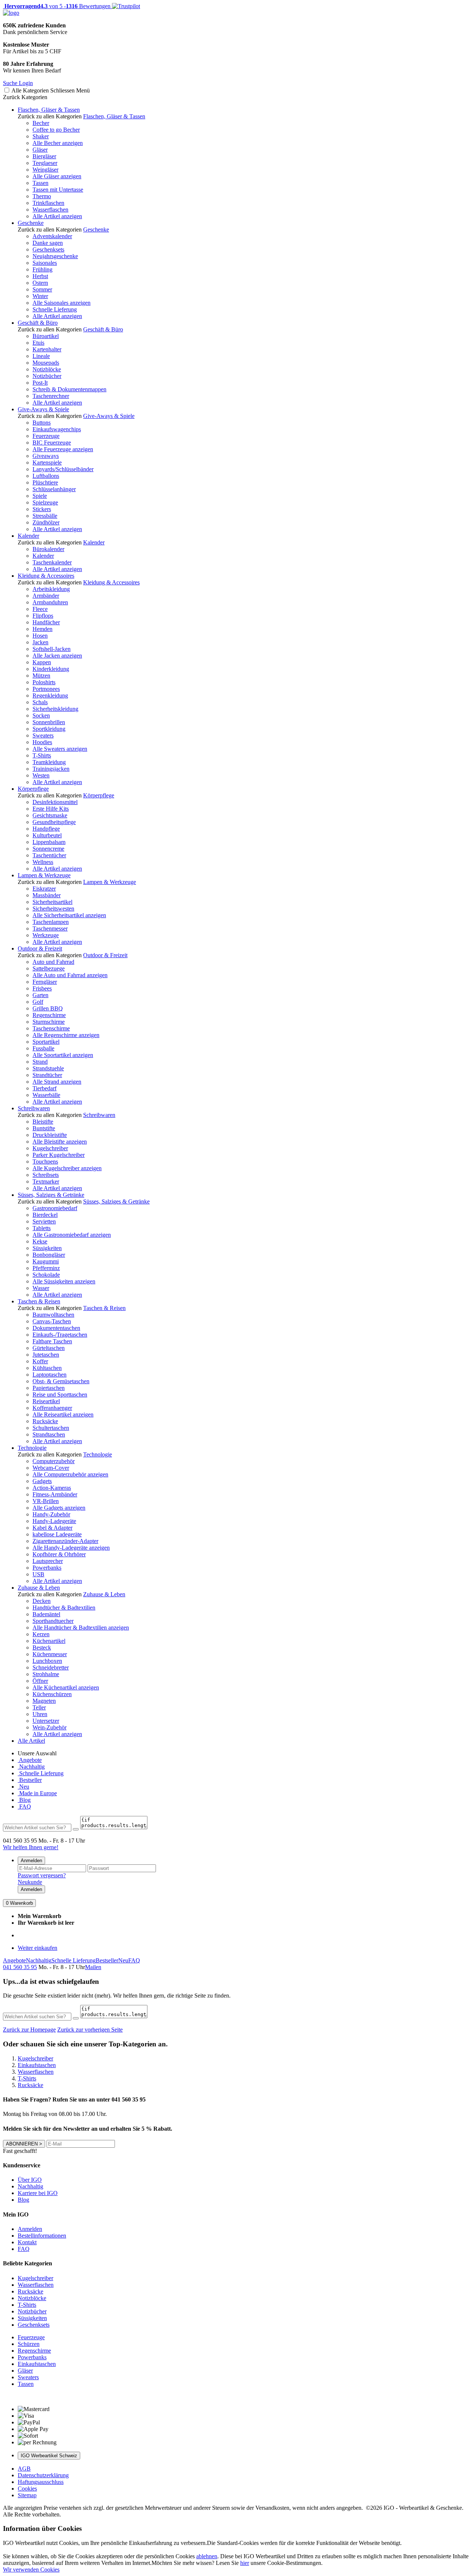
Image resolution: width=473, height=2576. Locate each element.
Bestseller (30, 1780)
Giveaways (46, 456)
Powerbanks (47, 1568)
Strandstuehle (48, 1068)
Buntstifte (44, 1128)
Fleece (40, 609)
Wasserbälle (46, 1095)
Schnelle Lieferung (55, 309)
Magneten (44, 1701)
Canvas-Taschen (52, 1321)
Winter (40, 296)
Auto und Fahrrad (53, 962)
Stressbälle (45, 516)
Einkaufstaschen (37, 2364)
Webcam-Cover (51, 1468)
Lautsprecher (48, 1561)
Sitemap (27, 2495)
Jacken (40, 642)
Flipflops (43, 616)
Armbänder (46, 596)
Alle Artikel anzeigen (57, 216)
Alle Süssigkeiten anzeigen (64, 1281)
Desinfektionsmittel (55, 802)
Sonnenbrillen (49, 722)
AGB (24, 2469)
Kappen (42, 662)
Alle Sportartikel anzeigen (63, 1055)
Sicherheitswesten (53, 909)
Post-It (40, 383)
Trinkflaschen (48, 203)
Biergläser (44, 156)
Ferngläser (45, 982)
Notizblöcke (47, 369)
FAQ (24, 1807)
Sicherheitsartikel (52, 902)
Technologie (32, 1448)
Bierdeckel (45, 1215)
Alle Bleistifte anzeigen (60, 1142)
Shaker (41, 136)
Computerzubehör (54, 1461)
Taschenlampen (51, 922)
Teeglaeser (45, 163)
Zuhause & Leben (39, 1588)
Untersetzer (46, 1721)
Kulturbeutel (47, 835)
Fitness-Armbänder (55, 1494)
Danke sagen (48, 243)
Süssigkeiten (47, 1248)
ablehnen (207, 2556)
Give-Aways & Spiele (43, 409)
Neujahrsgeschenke (55, 256)
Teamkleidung (49, 762)
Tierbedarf (45, 1088)
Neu (23, 1787)
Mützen (41, 676)
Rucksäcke (45, 1421)
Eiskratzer (44, 889)
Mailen (93, 1967)
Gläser (40, 150)
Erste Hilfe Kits (51, 809)
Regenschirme (49, 1015)
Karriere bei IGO (38, 2193)
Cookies (27, 2489)
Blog (24, 1800)
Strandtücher (47, 1075)
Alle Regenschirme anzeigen (66, 1035)
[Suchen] (76, 1829)
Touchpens (45, 1162)
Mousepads (46, 363)
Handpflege (46, 829)
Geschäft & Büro (38, 323)
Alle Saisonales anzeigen (62, 303)
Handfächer (46, 622)
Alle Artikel (31, 1741)
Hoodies (42, 742)
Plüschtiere (45, 482)
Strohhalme (46, 1674)
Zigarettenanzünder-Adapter (65, 1541)
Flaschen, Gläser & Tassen (49, 110)
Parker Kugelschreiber (59, 1155)
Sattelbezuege (49, 968)
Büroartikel (46, 336)
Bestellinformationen (42, 2236)
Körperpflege (33, 789)
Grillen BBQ (48, 1008)
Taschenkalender (52, 562)
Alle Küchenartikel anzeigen (66, 1687)
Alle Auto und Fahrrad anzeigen (70, 975)
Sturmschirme (49, 1022)
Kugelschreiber (50, 1148)
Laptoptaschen (50, 1375)
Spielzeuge (45, 502)
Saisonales (45, 263)
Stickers (42, 509)
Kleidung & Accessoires (46, 576)
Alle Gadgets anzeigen (59, 1508)
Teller (39, 1707)
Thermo (42, 196)
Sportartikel (46, 1042)
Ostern (40, 283)
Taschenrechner (51, 396)
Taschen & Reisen (39, 1301)
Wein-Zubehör (50, 1727)
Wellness (43, 862)
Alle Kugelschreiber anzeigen (67, 1168)
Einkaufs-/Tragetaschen (60, 1335)
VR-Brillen (46, 1501)
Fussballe (43, 1048)
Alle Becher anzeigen (58, 143)
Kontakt (27, 2242)
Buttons (42, 423)
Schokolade (46, 1275)
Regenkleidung (50, 696)
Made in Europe (37, 1793)
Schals (40, 702)
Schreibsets (46, 1175)
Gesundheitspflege (54, 822)
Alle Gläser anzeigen (57, 176)
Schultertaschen (51, 1428)
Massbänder (47, 895)
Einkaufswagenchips (57, 429)
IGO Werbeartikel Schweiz (49, 2456)
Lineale (41, 356)
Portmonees (46, 689)
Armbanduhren (50, 602)
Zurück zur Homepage (29, 2030)
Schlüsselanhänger (54, 489)
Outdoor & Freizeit (40, 948)
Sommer (42, 289)
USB (38, 1574)
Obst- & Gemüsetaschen (61, 1381)
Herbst (40, 276)
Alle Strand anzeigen (57, 1082)
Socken (41, 715)
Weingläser (45, 170)
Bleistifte (43, 1122)
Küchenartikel (49, 1641)
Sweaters (43, 735)
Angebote (30, 1760)
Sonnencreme (48, 849)
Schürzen (29, 2344)
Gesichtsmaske (50, 815)
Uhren (40, 1714)
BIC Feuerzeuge (52, 443)
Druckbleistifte (50, 1135)
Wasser (41, 1288)
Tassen (40, 183)
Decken (42, 1601)
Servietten (44, 1221)
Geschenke (31, 223)
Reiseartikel (46, 1401)
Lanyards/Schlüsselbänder (63, 469)
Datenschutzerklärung (43, 2475)
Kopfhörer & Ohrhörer (59, 1554)
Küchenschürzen (52, 1694)
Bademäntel (46, 1614)
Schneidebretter (51, 1667)
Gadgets (42, 1481)
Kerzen (41, 1634)
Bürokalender (48, 549)
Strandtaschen (49, 1434)
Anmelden (31, 1861)
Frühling (42, 269)
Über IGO (30, 2180)
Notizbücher (47, 376)
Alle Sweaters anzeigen (60, 749)
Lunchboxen (47, 1661)
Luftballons (46, 476)
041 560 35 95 (20, 1967)
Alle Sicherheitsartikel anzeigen (69, 915)
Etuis (38, 343)
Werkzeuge (46, 935)
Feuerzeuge (46, 436)
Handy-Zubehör (51, 1514)
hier (245, 2563)
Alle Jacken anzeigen (57, 656)
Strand (40, 1062)
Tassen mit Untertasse (58, 190)
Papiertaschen (49, 1388)
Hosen (40, 636)
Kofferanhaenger (52, 1408)
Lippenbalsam (49, 842)
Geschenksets (48, 249)
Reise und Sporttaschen (60, 1395)
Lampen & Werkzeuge (44, 875)
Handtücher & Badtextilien (64, 1608)
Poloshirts (44, 682)
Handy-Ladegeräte (54, 1521)
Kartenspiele (47, 462)
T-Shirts (42, 755)
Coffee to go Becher (56, 130)
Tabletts (42, 1228)
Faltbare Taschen (52, 1341)
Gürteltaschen (49, 1348)
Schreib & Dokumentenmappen (69, 389)
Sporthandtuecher (53, 1621)
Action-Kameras (52, 1488)
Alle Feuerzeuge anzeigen (63, 449)
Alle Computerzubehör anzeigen (70, 1474)
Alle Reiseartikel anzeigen (63, 1414)
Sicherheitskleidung (55, 709)
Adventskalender (52, 236)
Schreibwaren (34, 1108)
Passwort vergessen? (42, 1875)
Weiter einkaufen (38, 1948)
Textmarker (46, 1181)
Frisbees (42, 988)
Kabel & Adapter (52, 1528)
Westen (41, 775)
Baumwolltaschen (53, 1315)
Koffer (40, 1361)
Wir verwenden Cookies (31, 2570)
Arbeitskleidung (51, 589)
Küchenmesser (50, 1654)
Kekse (40, 1241)
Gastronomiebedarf (55, 1208)
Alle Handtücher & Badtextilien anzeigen (81, 1628)
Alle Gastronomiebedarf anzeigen (72, 1235)
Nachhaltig (31, 1767)
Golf (38, 1002)
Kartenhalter (47, 349)
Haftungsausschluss (41, 2482)
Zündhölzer (46, 522)
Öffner (40, 1681)
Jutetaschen (46, 1355)
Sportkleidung (49, 729)
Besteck (42, 1647)
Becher (41, 123)
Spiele (40, 496)
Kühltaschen (47, 1368)
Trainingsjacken (51, 769)
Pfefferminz (46, 1268)
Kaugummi (46, 1261)
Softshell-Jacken (52, 649)
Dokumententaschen (56, 1328)
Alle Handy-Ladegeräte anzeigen (71, 1548)
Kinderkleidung (51, 669)
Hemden (42, 629)
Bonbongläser (49, 1255)
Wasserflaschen (50, 210)
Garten (40, 995)
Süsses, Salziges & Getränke (51, 1195)
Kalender (28, 536)
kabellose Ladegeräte (57, 1534)
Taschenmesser (50, 929)
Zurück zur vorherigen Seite (90, 2030)
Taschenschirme (51, 1028)
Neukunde (30, 1882)
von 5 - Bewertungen (57, 6)
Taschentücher (49, 855)
